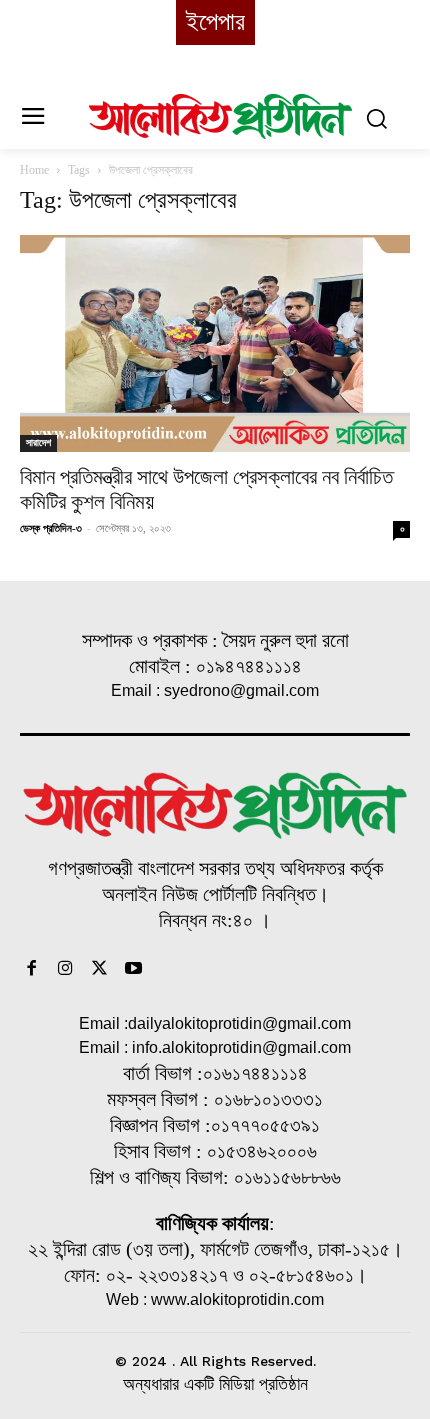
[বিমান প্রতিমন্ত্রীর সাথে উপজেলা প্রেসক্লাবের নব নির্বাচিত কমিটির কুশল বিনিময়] (215, 343)
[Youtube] (133, 970)
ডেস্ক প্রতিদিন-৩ (51, 528)
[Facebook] (32, 970)
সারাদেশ (38, 442)
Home (34, 170)
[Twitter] (100, 970)
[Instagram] (66, 970)
